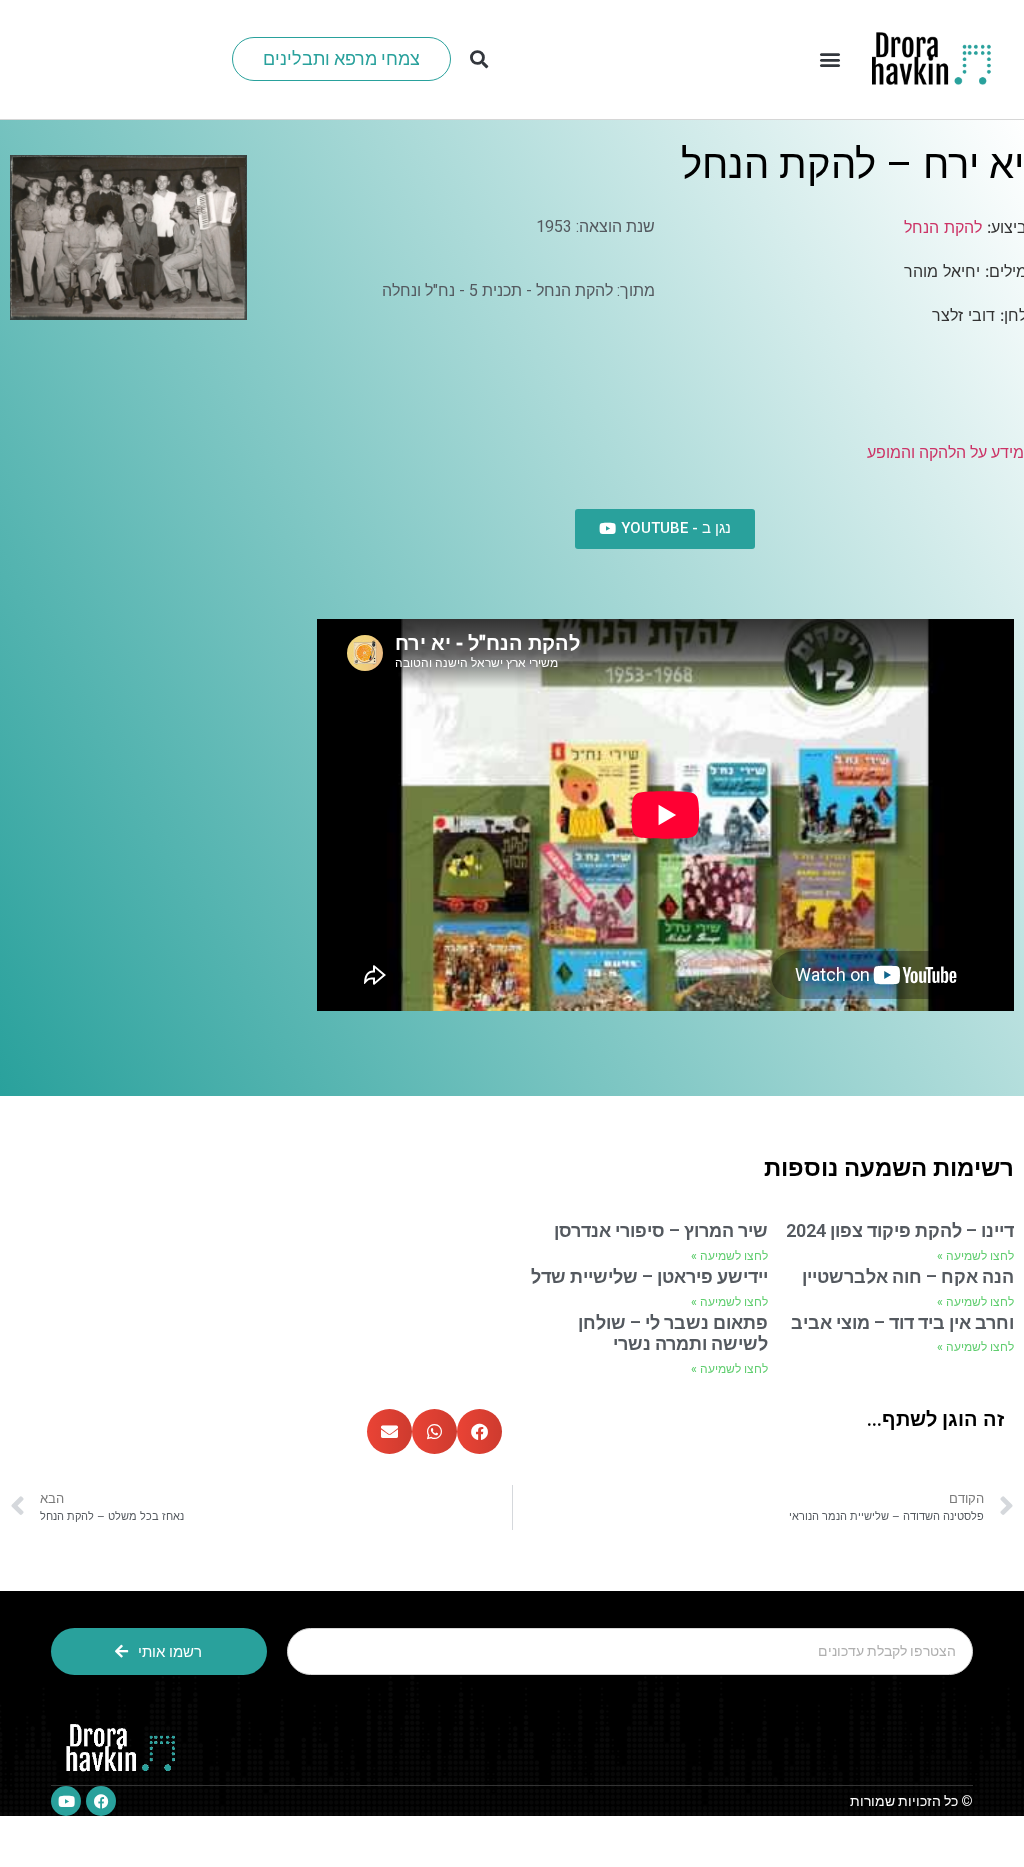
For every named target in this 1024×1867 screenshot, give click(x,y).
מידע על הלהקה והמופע (945, 452)
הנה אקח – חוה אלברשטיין (908, 1276)
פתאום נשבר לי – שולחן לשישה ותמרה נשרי (673, 1333)
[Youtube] (66, 1801)
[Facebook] (101, 1801)
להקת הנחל (943, 227)
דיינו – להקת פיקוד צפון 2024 (900, 1230)
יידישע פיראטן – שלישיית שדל (649, 1276)
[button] (829, 59)
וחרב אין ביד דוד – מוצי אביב (902, 1322)
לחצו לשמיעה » (975, 1256)
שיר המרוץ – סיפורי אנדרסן (661, 1230)
